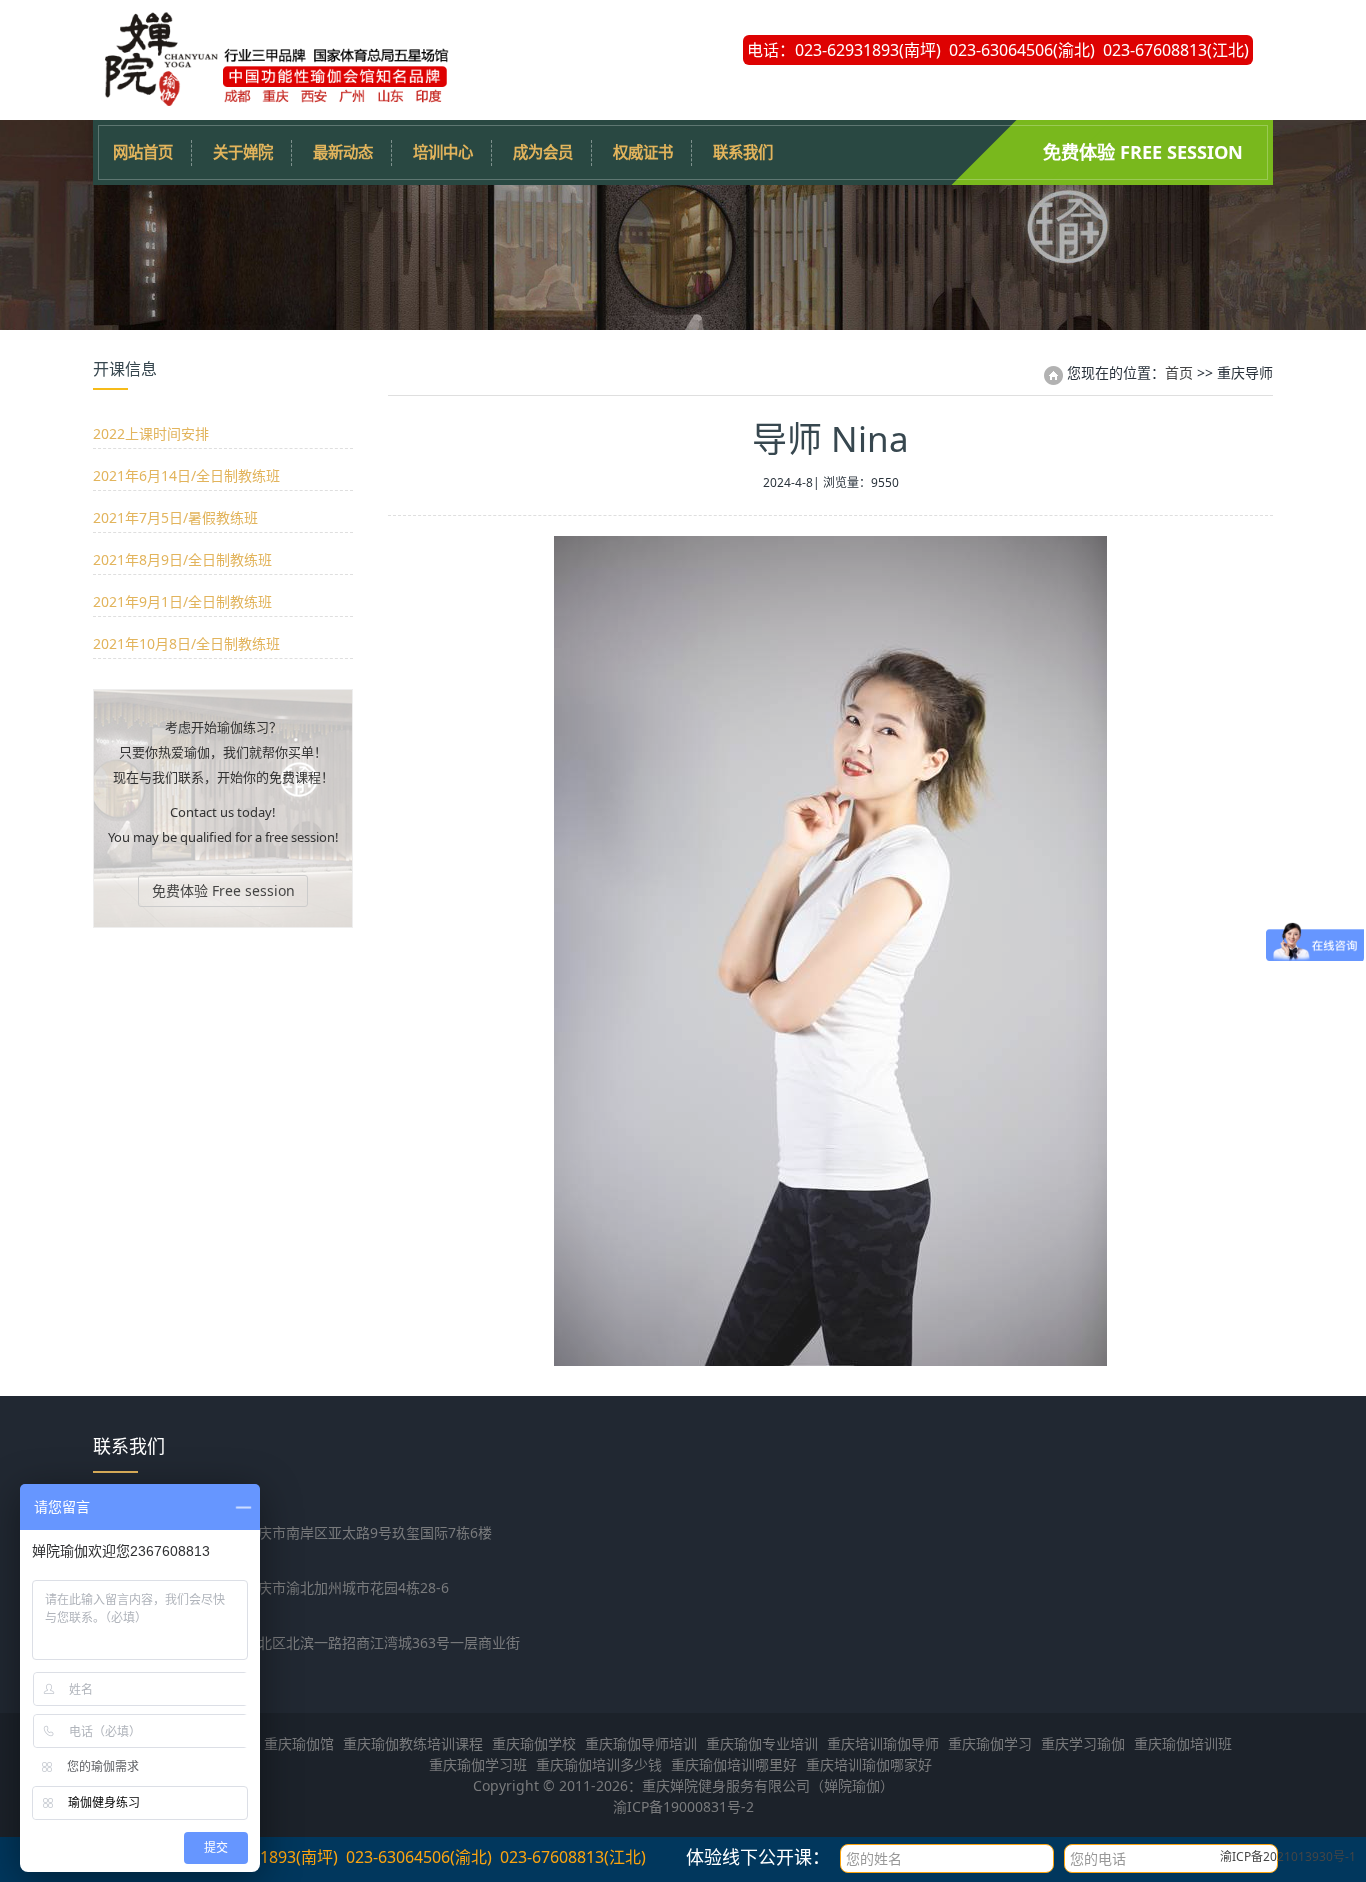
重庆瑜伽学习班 (478, 1764)
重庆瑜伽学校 (534, 1743)
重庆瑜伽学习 (990, 1743)
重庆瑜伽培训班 (1183, 1743)
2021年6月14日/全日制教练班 (186, 475)
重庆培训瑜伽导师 (883, 1743)
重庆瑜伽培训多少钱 (599, 1764)
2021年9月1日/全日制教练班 (182, 601)
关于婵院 (243, 152)
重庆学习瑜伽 (1083, 1743)
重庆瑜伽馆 (299, 1743)
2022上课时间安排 (151, 433)
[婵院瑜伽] (273, 99)
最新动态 (343, 152)
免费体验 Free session (1143, 152)
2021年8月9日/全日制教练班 (182, 559)
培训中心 (443, 152)
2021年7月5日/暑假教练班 (175, 517)
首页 (1179, 372)
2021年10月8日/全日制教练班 (186, 643)
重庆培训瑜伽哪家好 (869, 1764)
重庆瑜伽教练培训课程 (413, 1743)
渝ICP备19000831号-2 (683, 1806)
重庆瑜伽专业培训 (762, 1743)
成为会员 (543, 152)
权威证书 (643, 152)
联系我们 (743, 152)
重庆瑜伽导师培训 (641, 1743)
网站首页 (143, 152)
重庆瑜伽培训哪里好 (734, 1764)
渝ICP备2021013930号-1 (1288, 1856)
